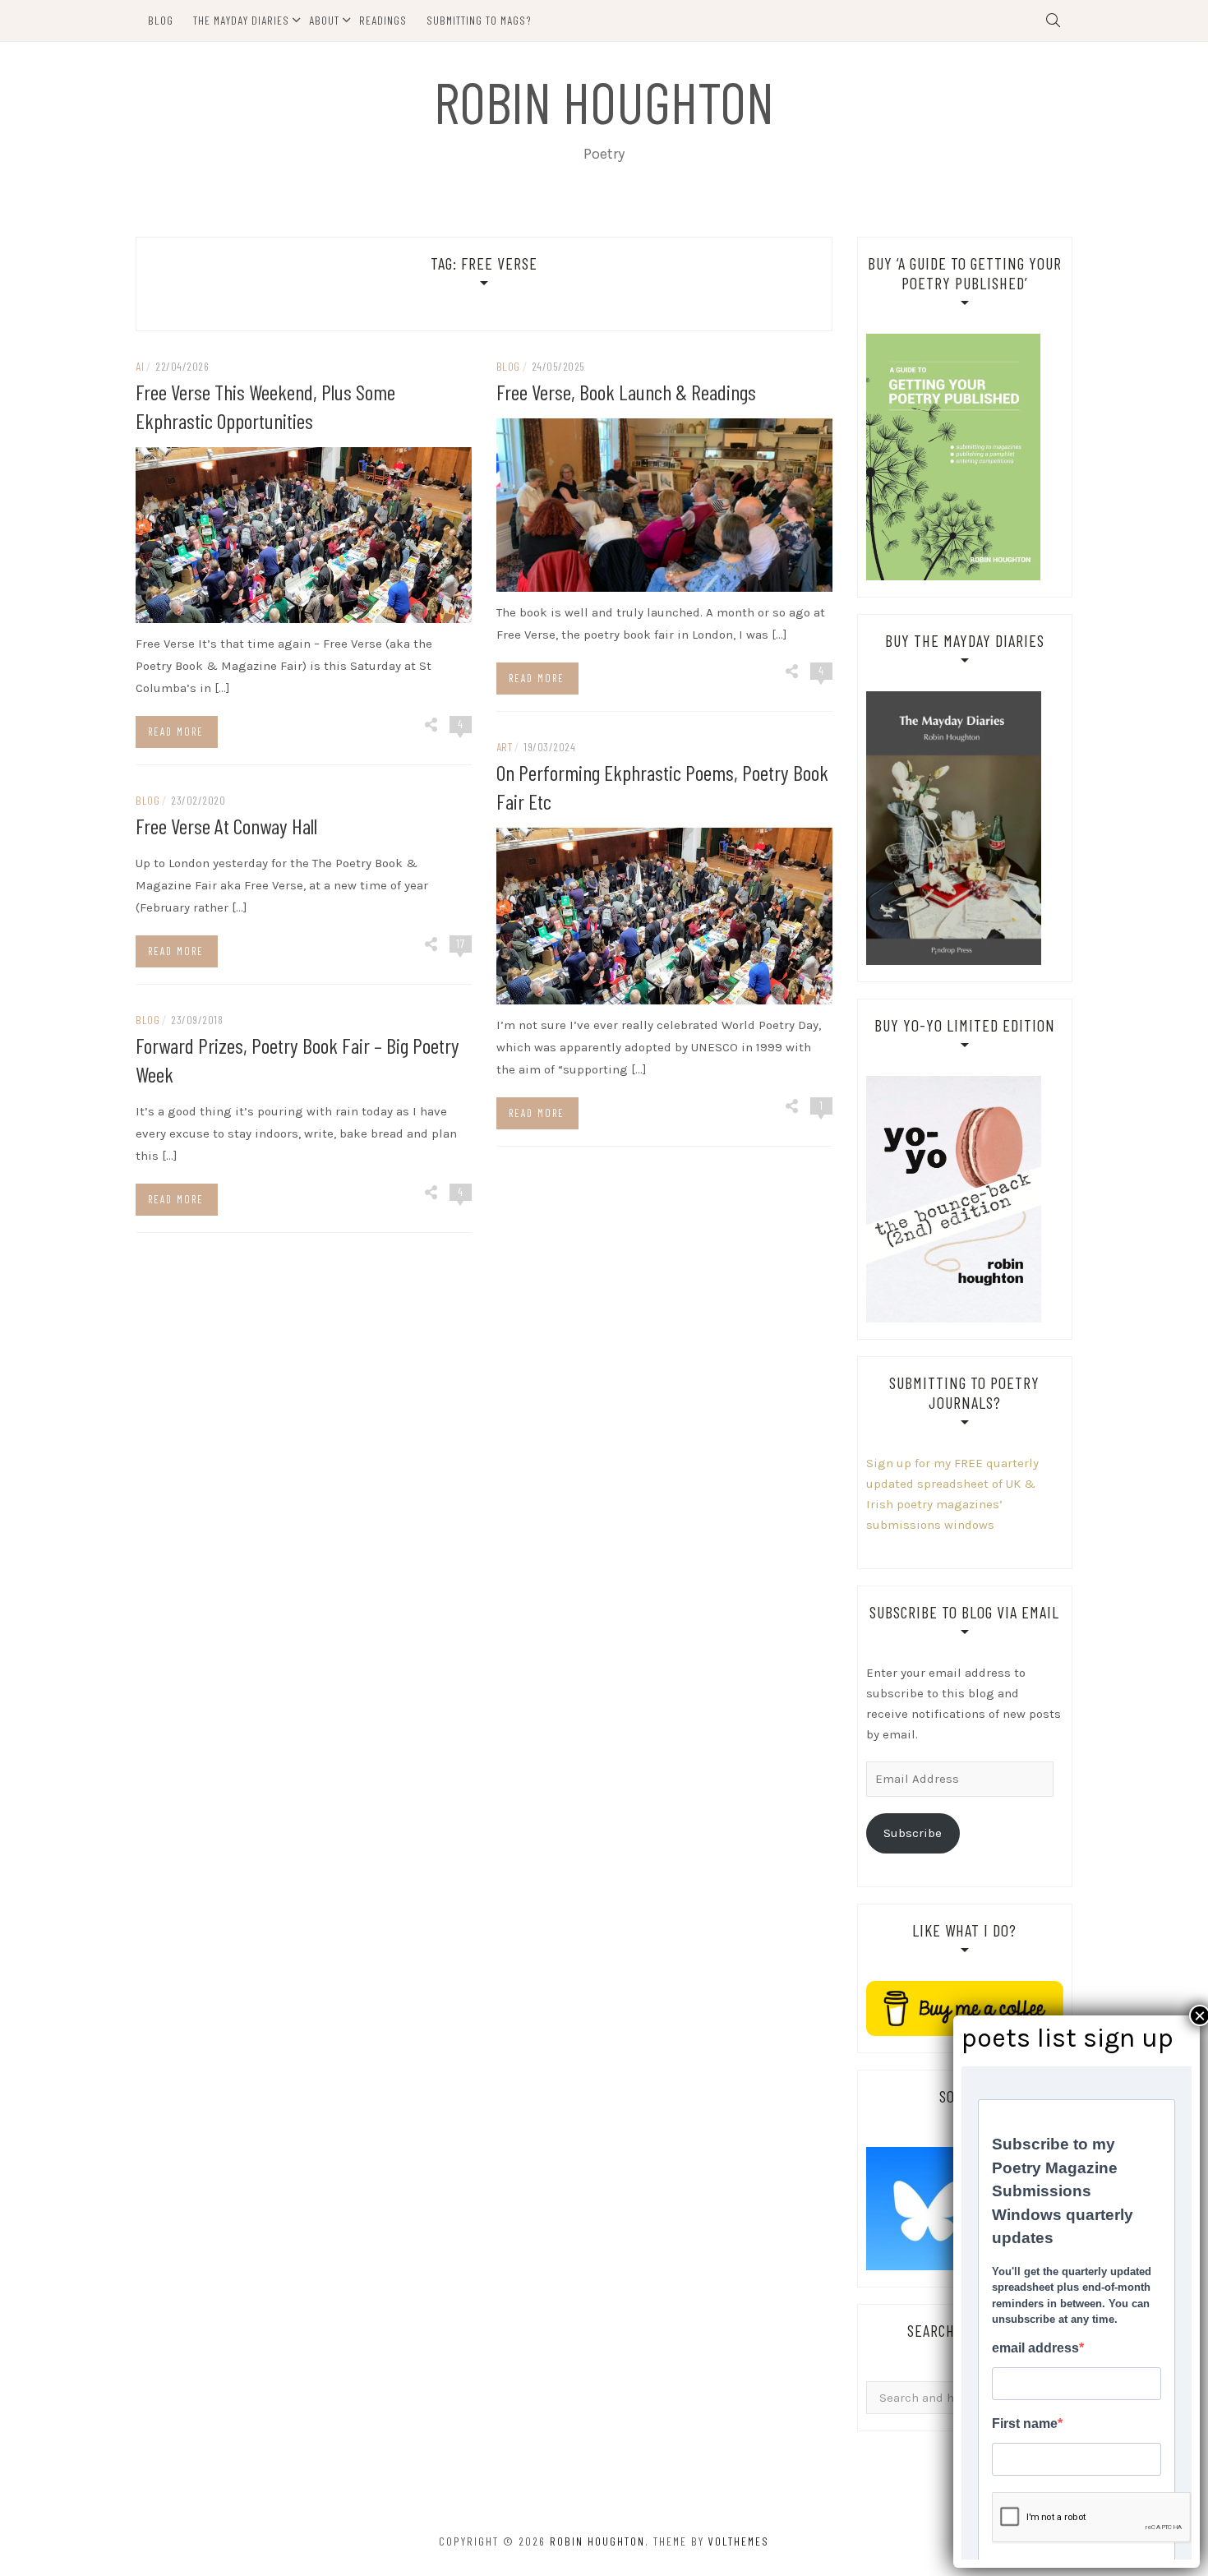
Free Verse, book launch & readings (626, 392)
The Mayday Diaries (241, 20)
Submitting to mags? (479, 20)
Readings (383, 20)
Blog (161, 20)
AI (140, 366)
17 (461, 943)
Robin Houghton (604, 101)
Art (505, 747)
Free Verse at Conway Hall (226, 826)
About (324, 20)
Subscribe (913, 1833)
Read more (176, 732)
